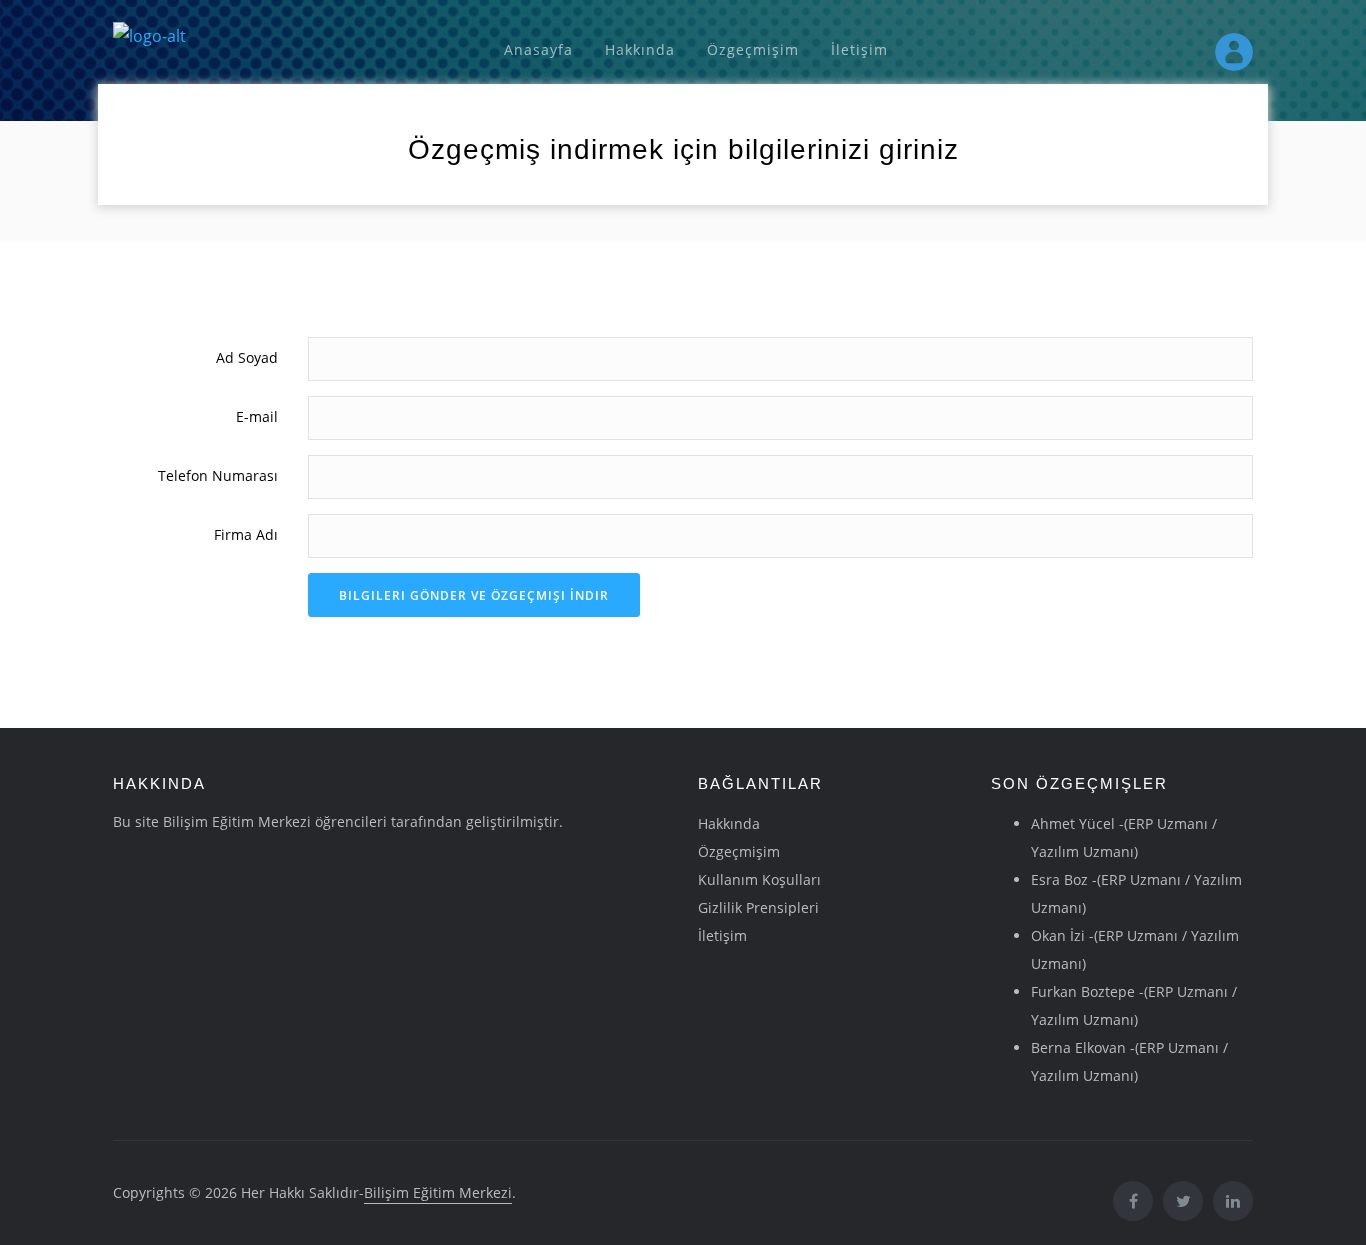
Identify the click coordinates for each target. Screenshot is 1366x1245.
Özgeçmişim (753, 49)
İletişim (859, 49)
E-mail (257, 416)
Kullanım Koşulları (759, 879)
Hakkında (640, 49)
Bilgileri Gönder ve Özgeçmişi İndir (474, 595)
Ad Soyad (247, 357)
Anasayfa (538, 49)
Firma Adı (246, 534)
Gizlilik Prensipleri (758, 907)
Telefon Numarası (218, 475)
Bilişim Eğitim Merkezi (438, 1192)
